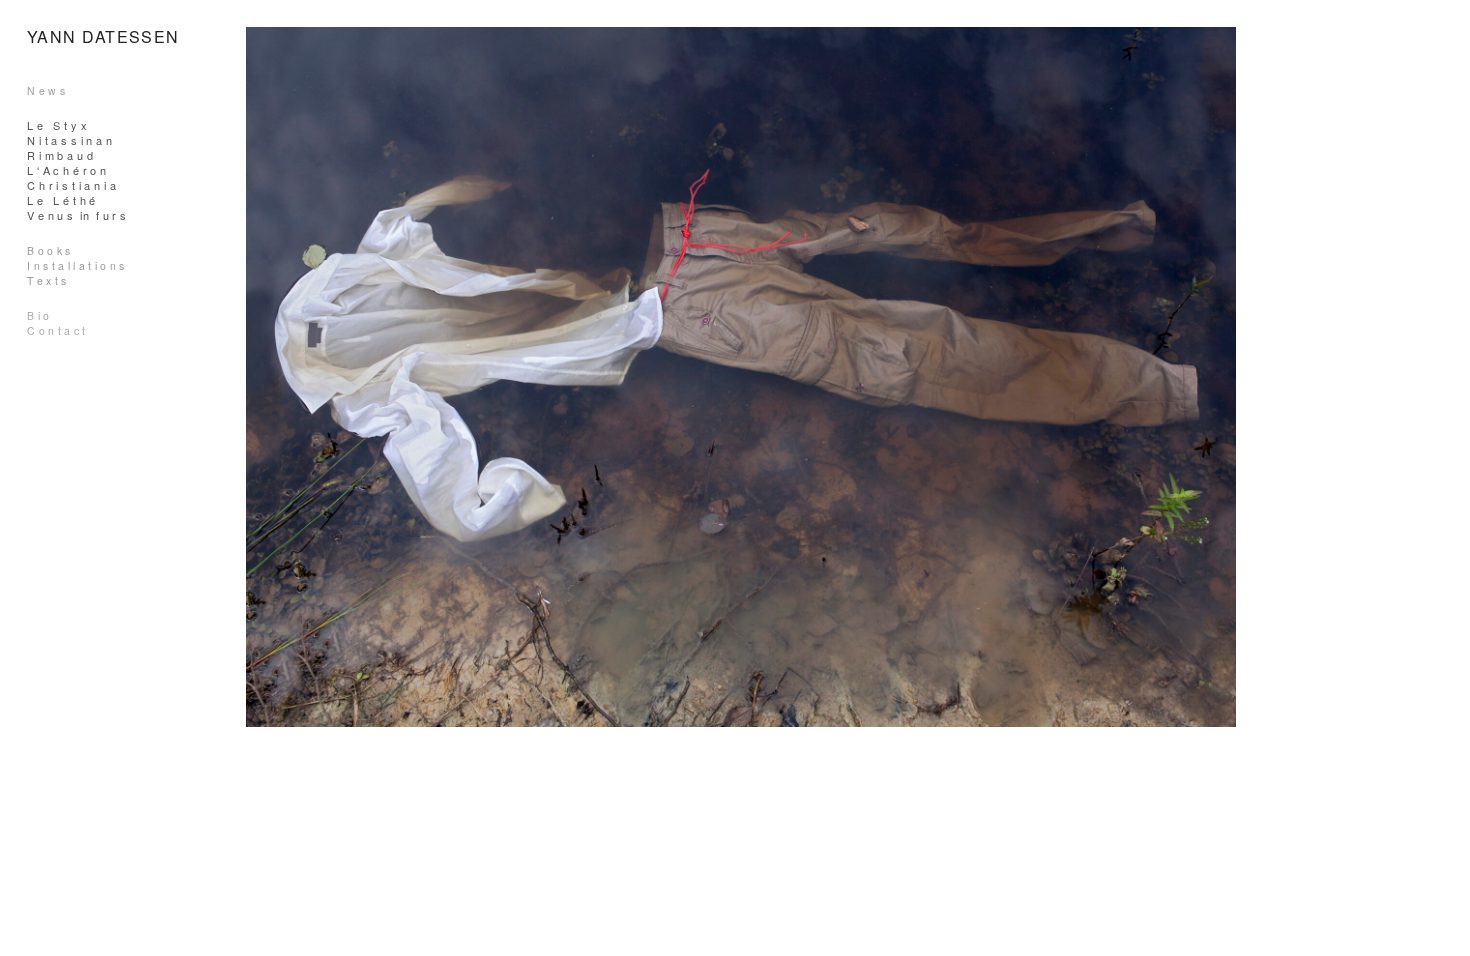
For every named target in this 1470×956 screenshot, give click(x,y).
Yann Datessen (103, 36)
